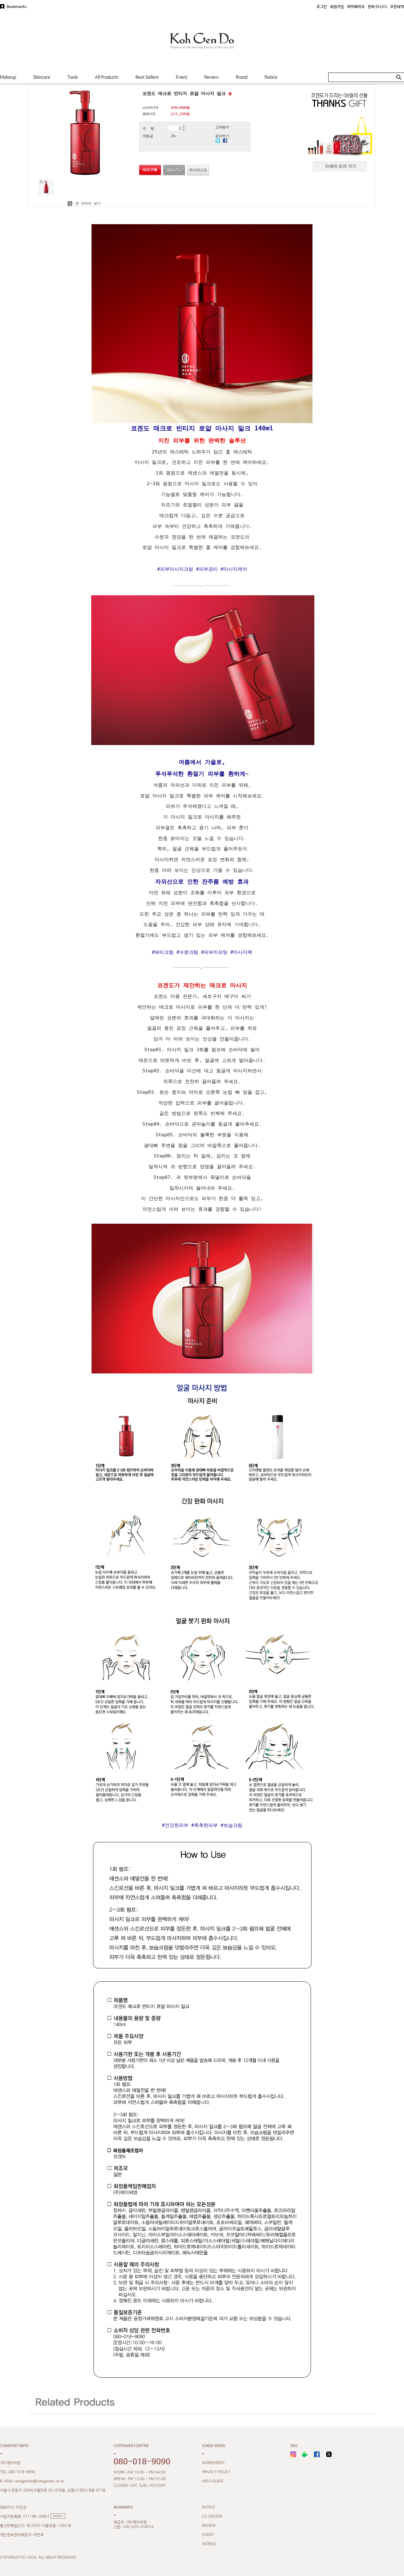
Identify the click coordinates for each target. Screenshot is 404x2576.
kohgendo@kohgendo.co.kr (40, 2481)
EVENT (208, 2535)
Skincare (42, 77)
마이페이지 (356, 7)
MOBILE (209, 2544)
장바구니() (377, 7)
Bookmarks (17, 7)
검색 (399, 77)
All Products (107, 77)
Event (181, 77)
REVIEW (209, 2526)
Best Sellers (147, 77)
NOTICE (209, 2507)
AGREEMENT (213, 2463)
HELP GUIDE (213, 2481)
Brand (242, 77)
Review (211, 77)
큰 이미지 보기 (87, 204)
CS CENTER (212, 2516)
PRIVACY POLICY (216, 2472)
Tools (73, 77)
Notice (271, 77)
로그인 (322, 7)
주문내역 (397, 7)
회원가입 (337, 7)
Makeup (8, 77)
